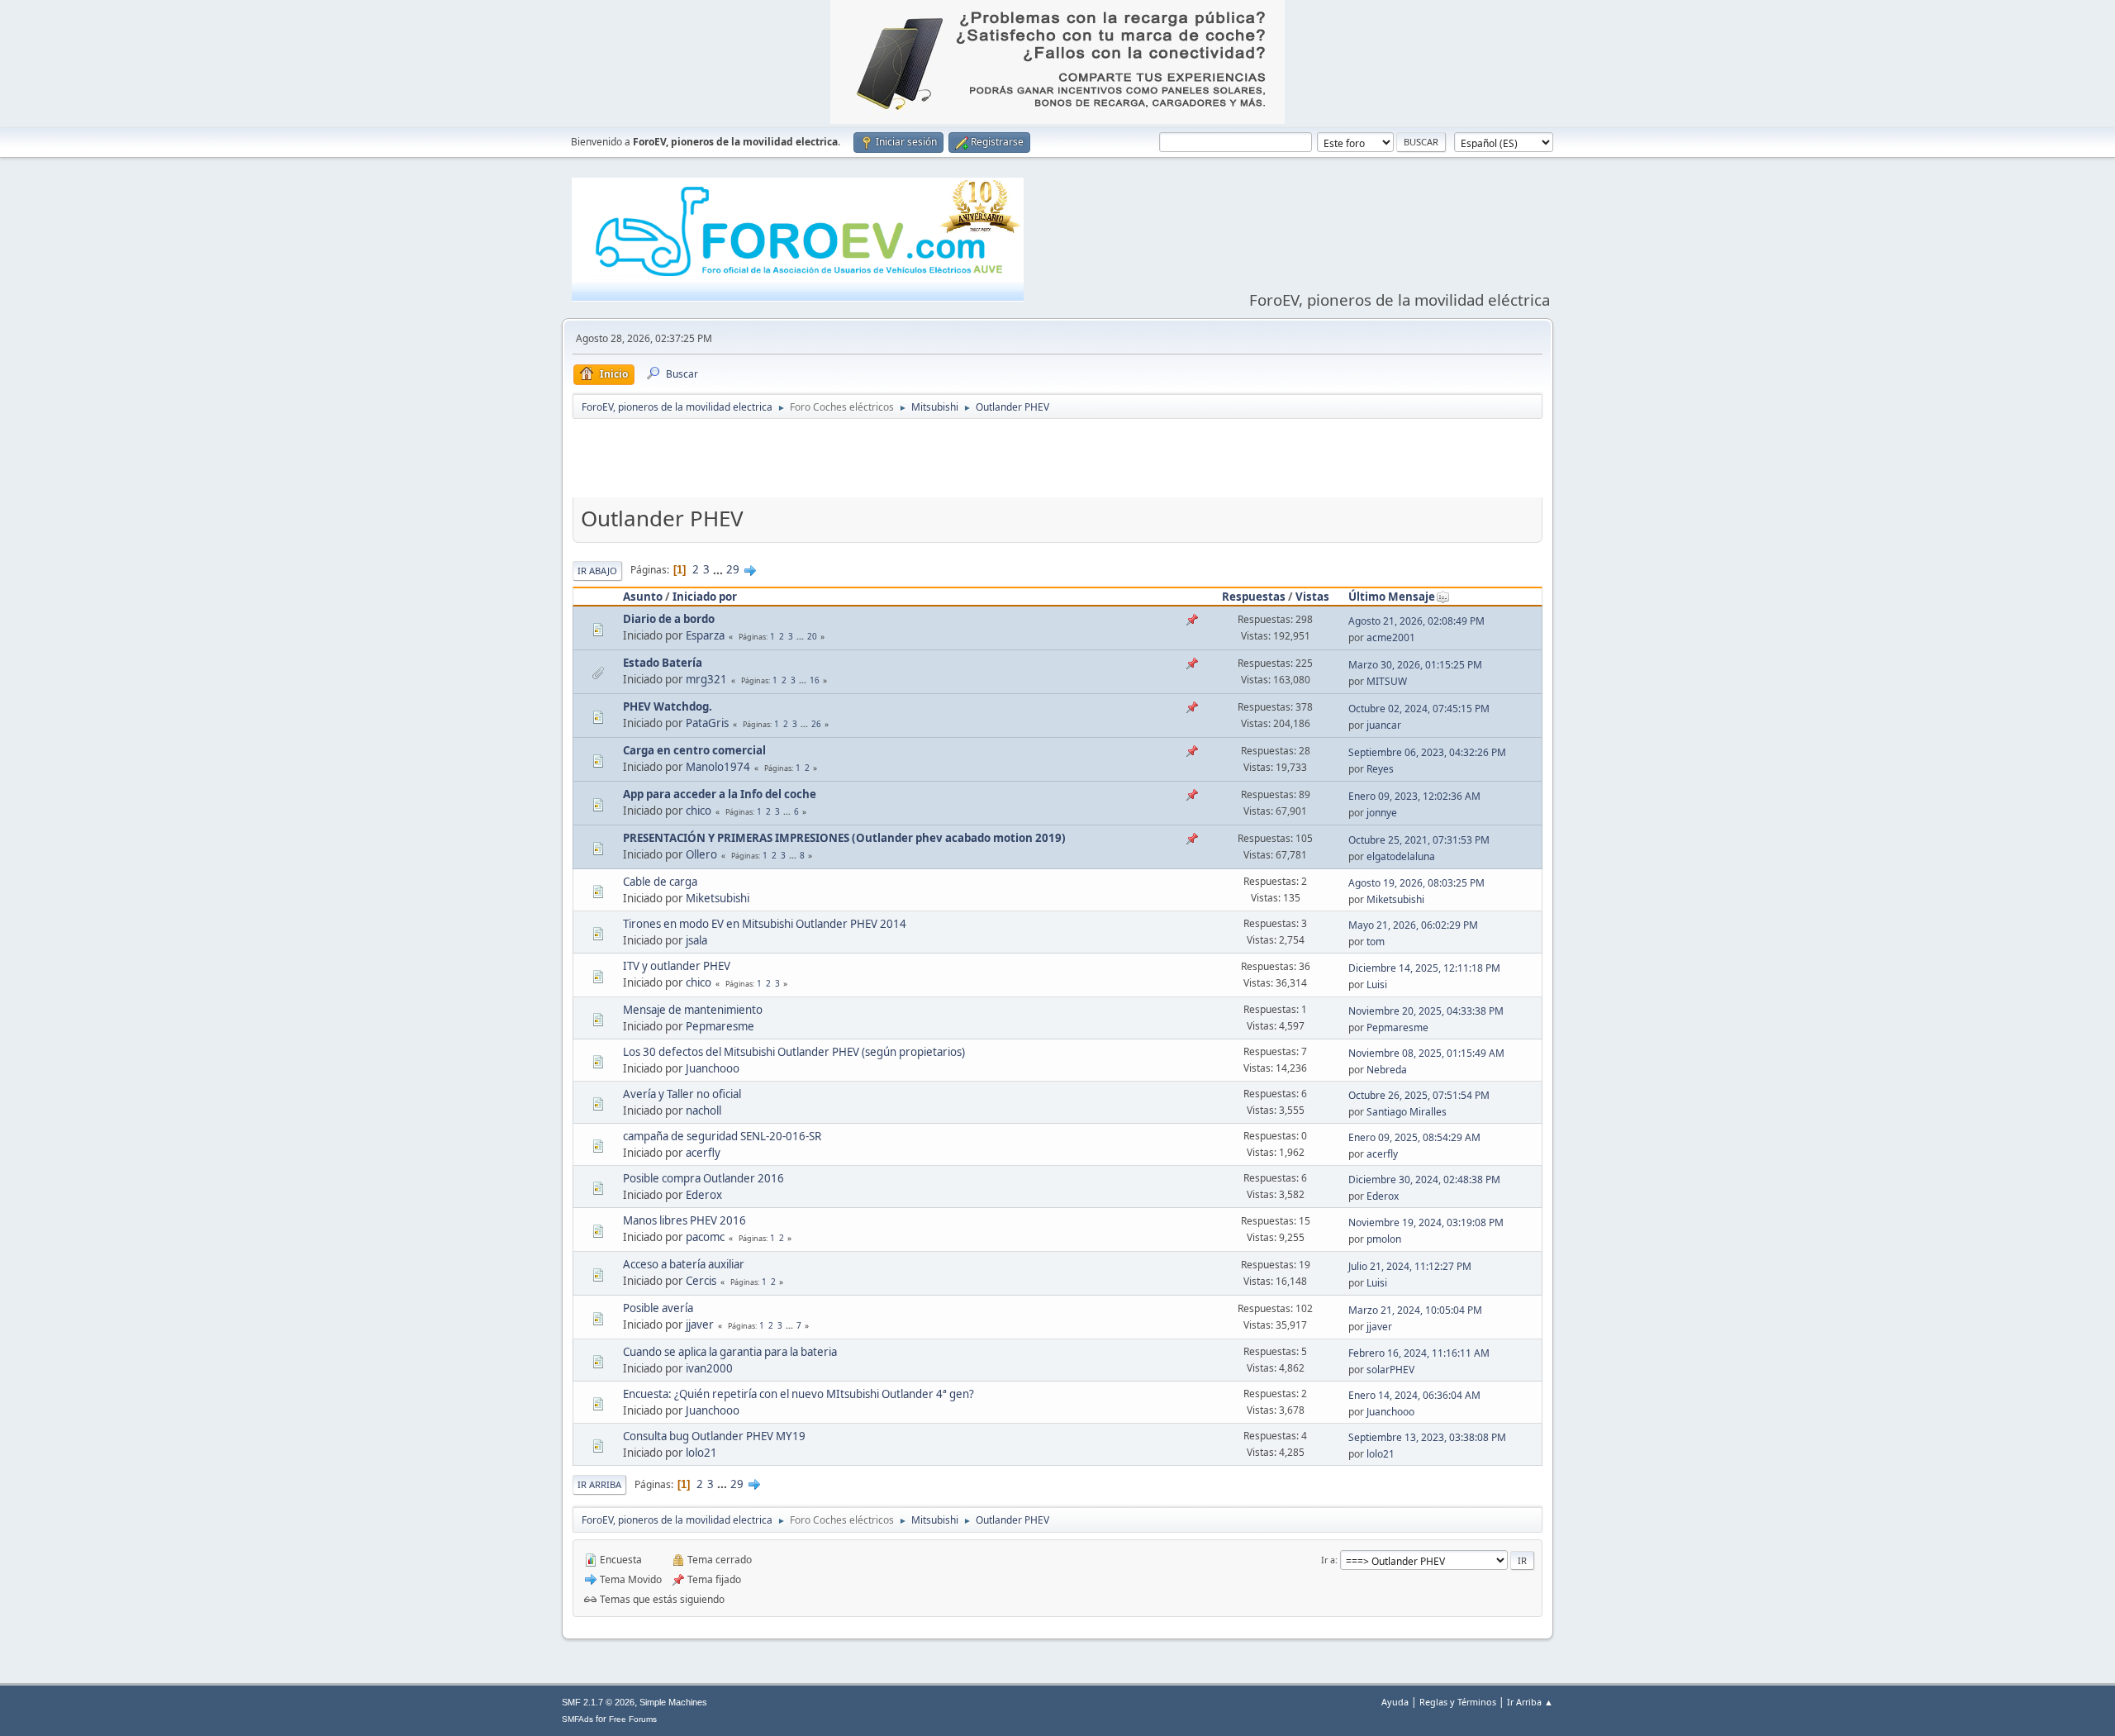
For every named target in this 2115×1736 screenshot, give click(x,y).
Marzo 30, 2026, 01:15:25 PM (1415, 665)
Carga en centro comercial (694, 750)
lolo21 (701, 1453)
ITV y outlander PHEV (677, 966)
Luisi (1377, 985)
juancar (1384, 725)
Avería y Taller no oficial (682, 1094)
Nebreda (1387, 1070)
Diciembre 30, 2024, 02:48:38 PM (1424, 1180)
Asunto (643, 597)
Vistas (1312, 597)
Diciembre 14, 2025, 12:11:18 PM (1424, 968)
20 (812, 636)
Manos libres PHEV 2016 (684, 1220)
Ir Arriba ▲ (1530, 1702)
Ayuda (1395, 1702)
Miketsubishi (718, 898)
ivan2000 (709, 1368)
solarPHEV (1390, 1370)
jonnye (1382, 813)
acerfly (703, 1153)
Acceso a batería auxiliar (684, 1264)
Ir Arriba (599, 1484)
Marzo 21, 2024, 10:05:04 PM (1415, 1310)
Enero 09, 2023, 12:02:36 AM (1414, 796)
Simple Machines (673, 1702)
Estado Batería (663, 663)
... (719, 569)
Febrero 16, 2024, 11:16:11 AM (1419, 1353)
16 (815, 680)
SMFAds (577, 1719)
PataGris (707, 723)
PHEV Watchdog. (668, 706)
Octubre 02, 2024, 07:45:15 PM (1419, 709)
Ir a (1328, 1560)
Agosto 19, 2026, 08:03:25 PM (1416, 883)
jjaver (700, 1325)
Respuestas (1254, 597)
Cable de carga (660, 882)
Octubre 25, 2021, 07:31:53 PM (1419, 840)
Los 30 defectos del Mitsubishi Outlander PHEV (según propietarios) (794, 1052)
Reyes (1380, 769)
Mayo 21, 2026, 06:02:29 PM (1413, 925)
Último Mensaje (1392, 597)
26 (816, 724)
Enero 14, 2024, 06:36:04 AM (1414, 1395)
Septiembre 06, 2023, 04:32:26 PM (1427, 752)
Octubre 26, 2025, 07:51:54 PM (1419, 1095)
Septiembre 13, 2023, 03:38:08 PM (1427, 1437)
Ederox (704, 1195)
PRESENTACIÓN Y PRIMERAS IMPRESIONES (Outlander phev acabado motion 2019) (844, 838)
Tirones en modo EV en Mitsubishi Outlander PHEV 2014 (765, 924)
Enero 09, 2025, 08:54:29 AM (1414, 1137)
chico (699, 811)
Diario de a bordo (669, 619)
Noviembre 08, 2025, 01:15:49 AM (1426, 1053)
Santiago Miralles (1407, 1112)
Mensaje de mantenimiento (693, 1010)
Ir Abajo (597, 571)
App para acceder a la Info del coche (720, 794)
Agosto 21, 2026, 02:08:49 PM (1416, 621)
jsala (696, 940)
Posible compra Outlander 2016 (703, 1178)
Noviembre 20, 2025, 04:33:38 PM (1426, 1011)
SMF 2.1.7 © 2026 (598, 1702)
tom (1376, 942)
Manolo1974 (718, 767)
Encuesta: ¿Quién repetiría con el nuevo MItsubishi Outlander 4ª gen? (798, 1394)
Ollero (701, 854)
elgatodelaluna (1401, 856)
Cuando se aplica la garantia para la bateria (730, 1352)
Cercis (701, 1281)
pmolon (1384, 1239)
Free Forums (633, 1719)
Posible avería (658, 1308)
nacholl (703, 1111)
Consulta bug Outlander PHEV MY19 (714, 1436)
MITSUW (1387, 681)
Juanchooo (713, 1068)
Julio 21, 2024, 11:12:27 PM (1410, 1266)
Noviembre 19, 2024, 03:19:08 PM (1426, 1222)
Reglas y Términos (1458, 1702)
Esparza (705, 635)
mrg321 (706, 679)
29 (733, 569)
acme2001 (1391, 637)
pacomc (705, 1237)
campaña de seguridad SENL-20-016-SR (722, 1136)
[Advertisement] (1057, 462)
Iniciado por (705, 597)
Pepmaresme (720, 1026)
